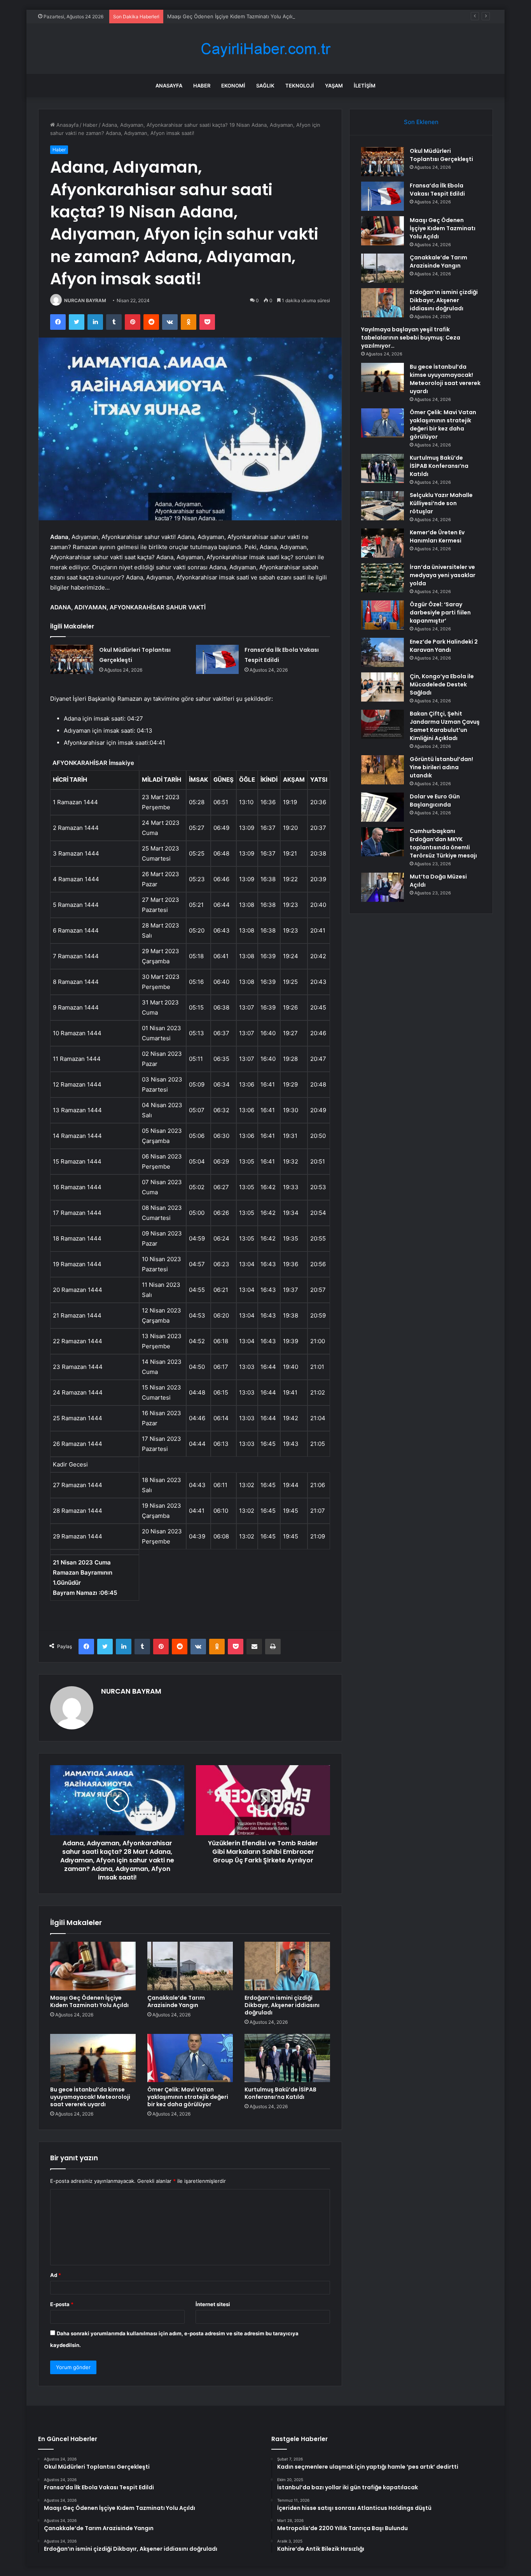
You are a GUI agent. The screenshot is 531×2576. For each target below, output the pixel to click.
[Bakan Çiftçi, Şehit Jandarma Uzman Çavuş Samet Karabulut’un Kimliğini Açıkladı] (383, 724)
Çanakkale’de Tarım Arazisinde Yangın (176, 2001)
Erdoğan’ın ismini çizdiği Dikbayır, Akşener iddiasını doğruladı (282, 2005)
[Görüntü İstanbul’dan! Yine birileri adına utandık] (383, 770)
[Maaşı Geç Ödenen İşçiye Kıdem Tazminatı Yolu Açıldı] (93, 1966)
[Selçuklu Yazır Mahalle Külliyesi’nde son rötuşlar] (383, 506)
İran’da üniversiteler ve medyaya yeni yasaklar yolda (443, 575)
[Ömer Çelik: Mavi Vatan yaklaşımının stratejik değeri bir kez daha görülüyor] (190, 2058)
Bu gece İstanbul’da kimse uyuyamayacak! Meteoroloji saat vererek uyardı (90, 2097)
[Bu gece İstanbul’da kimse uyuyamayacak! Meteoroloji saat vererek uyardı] (93, 2058)
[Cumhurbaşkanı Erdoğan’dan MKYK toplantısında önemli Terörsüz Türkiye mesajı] (383, 842)
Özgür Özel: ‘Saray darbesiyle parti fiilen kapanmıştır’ (440, 612)
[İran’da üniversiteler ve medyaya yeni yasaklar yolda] (383, 578)
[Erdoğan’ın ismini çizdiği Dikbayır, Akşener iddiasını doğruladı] (287, 1966)
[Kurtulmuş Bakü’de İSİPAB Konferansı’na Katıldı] (287, 2058)
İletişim (365, 86)
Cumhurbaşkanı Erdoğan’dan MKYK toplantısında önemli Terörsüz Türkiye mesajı (443, 843)
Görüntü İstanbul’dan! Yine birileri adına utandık (441, 767)
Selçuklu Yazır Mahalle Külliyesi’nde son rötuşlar (441, 503)
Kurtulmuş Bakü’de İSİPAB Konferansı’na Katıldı (280, 2093)
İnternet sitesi (213, 2304)
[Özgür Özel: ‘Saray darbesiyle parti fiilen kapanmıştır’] (383, 615)
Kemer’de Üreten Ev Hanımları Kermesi (437, 536)
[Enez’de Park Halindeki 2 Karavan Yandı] (383, 652)
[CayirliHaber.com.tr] (265, 49)
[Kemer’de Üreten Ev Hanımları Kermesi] (383, 543)
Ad (56, 2275)
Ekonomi (233, 86)
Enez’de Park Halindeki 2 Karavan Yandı (444, 646)
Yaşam (334, 86)
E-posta (62, 2304)
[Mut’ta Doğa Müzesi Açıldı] (383, 887)
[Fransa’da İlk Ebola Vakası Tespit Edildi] (217, 659)
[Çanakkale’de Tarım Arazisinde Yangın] (190, 1966)
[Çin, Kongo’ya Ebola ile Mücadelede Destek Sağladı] (383, 687)
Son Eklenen (421, 122)
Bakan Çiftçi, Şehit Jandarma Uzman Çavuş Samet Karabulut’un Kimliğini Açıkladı (445, 726)
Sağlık (265, 86)
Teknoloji (300, 86)
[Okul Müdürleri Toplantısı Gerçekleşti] (72, 659)
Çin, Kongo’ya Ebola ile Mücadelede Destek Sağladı (442, 684)
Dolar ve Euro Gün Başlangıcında (435, 801)
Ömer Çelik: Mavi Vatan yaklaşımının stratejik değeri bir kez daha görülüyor (188, 2097)
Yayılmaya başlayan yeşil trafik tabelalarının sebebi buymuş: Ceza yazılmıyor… (411, 338)
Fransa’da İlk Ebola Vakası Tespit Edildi (437, 190)
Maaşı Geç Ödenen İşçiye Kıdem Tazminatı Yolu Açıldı (231, 16)
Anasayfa (169, 86)
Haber (202, 86)
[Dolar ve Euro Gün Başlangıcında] (383, 807)
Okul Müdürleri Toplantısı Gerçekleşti (441, 155)
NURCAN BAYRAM (85, 300)
